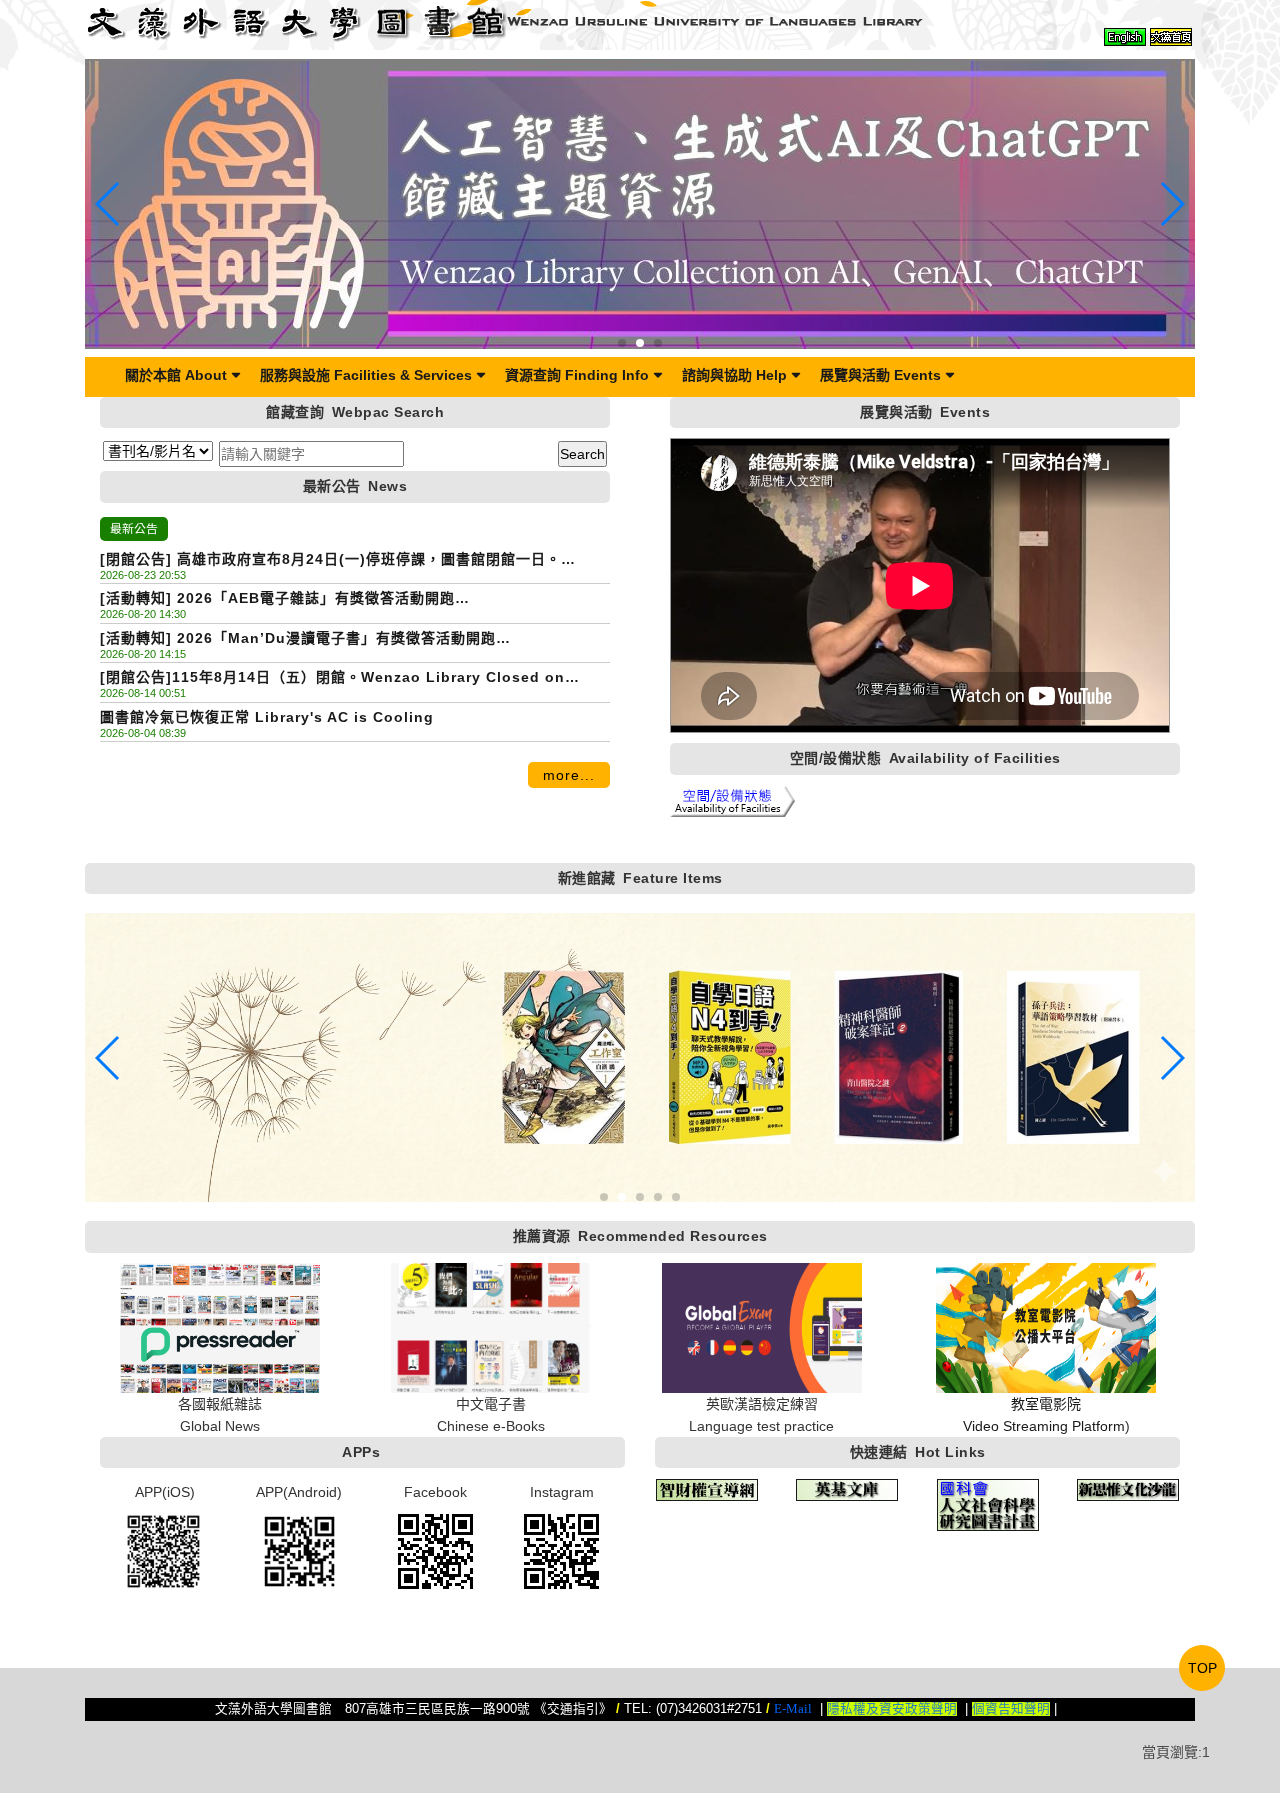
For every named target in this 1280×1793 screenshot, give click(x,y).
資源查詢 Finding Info (577, 375)
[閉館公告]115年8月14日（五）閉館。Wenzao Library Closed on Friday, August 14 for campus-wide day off (332, 678)
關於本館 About (176, 375)
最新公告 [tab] (134, 529)
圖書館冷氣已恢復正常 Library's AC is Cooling (267, 717)
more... (569, 775)
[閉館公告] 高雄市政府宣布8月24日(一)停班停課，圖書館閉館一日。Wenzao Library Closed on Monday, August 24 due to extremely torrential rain (346, 560)
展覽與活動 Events (880, 375)
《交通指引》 (573, 1709)
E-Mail (793, 1709)
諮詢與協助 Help (734, 375)
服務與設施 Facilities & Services (366, 375)
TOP (1202, 1668)
